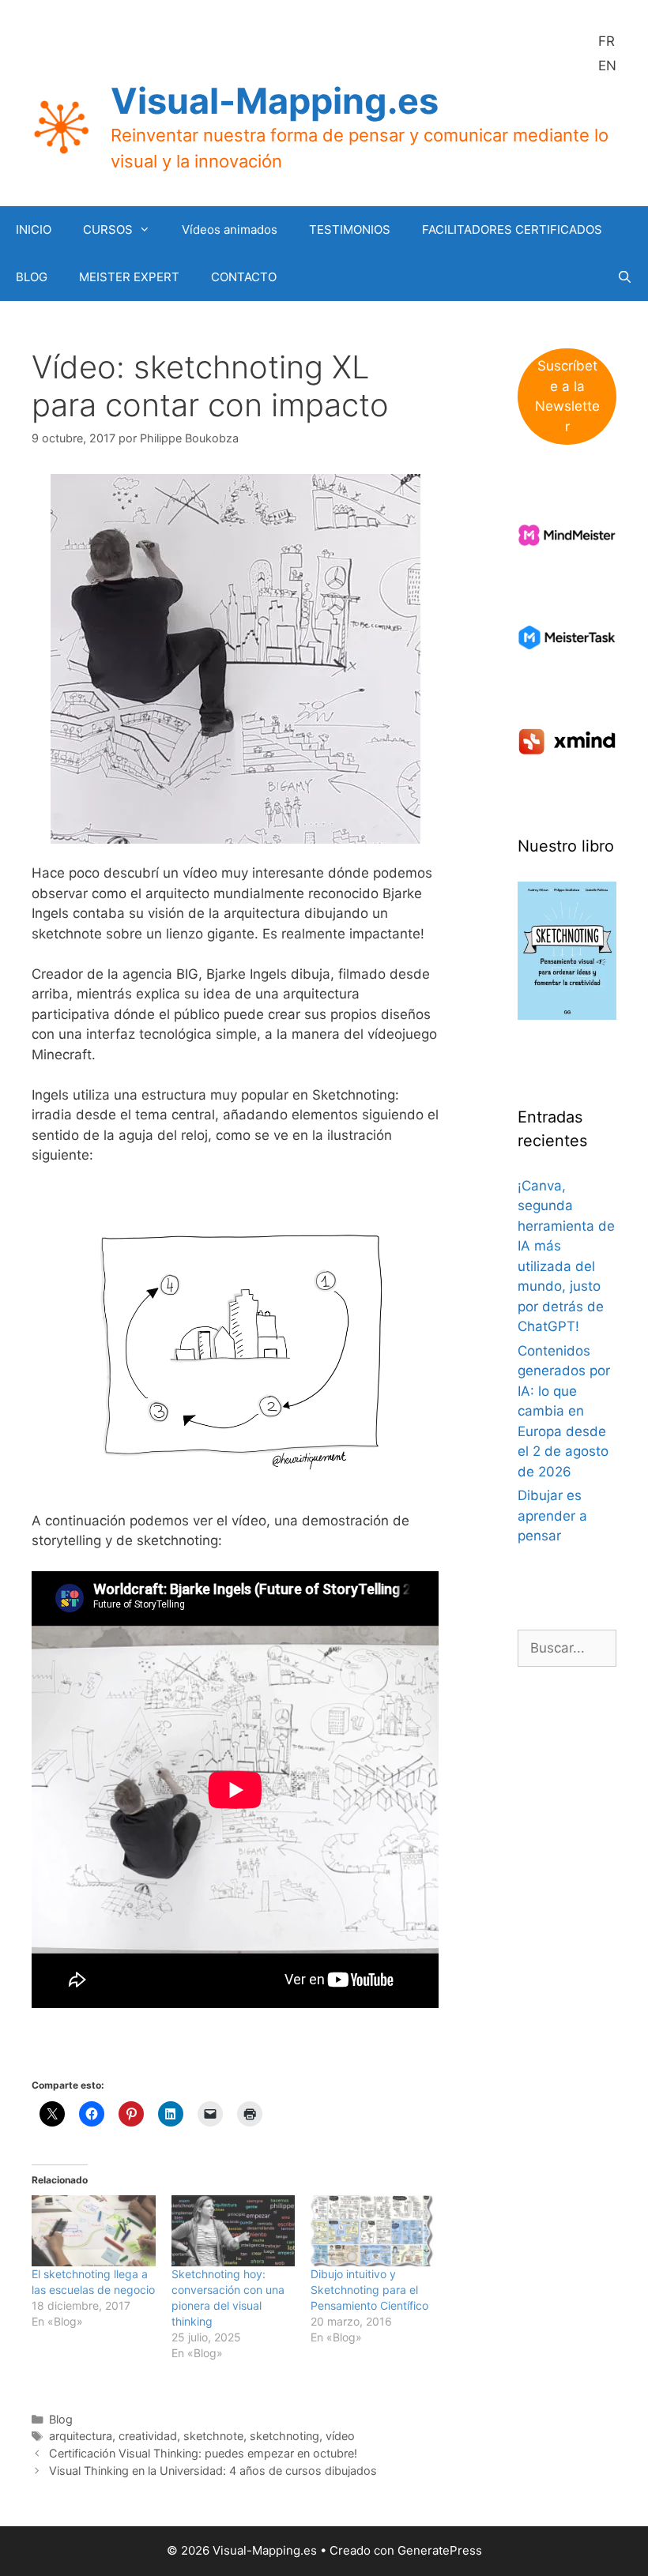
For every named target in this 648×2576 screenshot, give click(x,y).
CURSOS (108, 229)
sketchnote (213, 2436)
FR (607, 41)
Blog (61, 2419)
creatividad (148, 2436)
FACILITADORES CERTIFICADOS (512, 229)
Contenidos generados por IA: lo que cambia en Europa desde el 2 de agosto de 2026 (564, 1411)
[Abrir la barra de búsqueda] (625, 277)
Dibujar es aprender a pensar (552, 1516)
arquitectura (81, 2436)
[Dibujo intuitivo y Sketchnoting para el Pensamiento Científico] (373, 2230)
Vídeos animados (230, 229)
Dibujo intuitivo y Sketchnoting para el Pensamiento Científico (369, 2290)
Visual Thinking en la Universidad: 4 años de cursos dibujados (213, 2471)
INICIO (34, 229)
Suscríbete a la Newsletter (567, 396)
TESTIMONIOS (350, 229)
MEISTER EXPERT (129, 277)
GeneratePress (440, 2550)
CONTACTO (244, 277)
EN (607, 66)
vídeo (340, 2436)
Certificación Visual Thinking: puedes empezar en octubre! (203, 2453)
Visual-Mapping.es (275, 101)
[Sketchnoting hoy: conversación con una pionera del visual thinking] (234, 2230)
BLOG (32, 277)
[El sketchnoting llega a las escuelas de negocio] (94, 2230)
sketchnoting (284, 2436)
